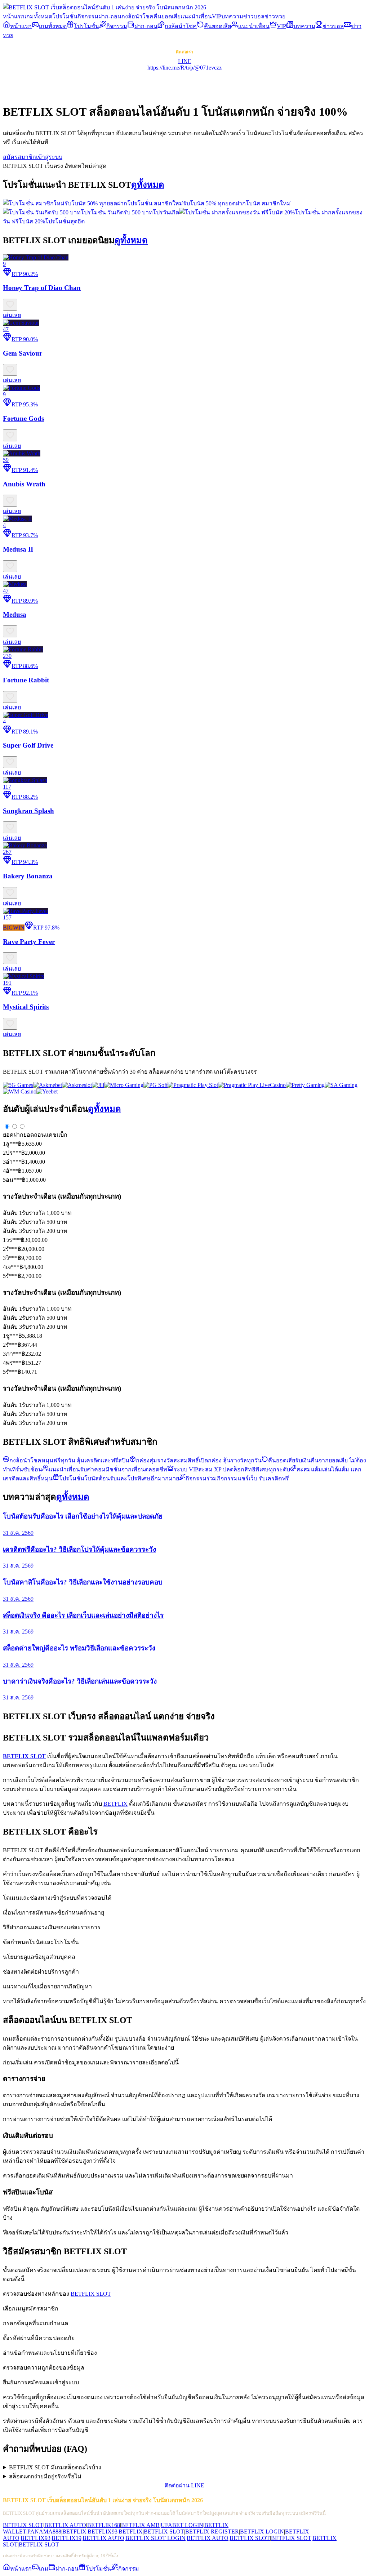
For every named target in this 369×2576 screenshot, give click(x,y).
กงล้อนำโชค (137, 16)
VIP (217, 16)
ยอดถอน (34, 1135)
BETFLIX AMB (140, 2525)
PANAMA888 (44, 2532)
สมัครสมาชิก (19, 157)
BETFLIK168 (104, 2525)
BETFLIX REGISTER (212, 2532)
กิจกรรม (88, 16)
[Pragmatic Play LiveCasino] (252, 1085)
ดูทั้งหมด (148, 185)
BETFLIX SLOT (91, 2294)
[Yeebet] (47, 1091)
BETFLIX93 (103, 2532)
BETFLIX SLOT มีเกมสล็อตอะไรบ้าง (55, 2467)
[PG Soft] (155, 1085)
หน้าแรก (14, 16)
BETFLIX (115, 1804)
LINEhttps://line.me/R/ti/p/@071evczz (184, 64)
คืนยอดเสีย (167, 16)
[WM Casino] (20, 1091)
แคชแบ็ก (56, 1135)
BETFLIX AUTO (65, 2525)
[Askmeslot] (77, 1085)
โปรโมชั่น (65, 16)
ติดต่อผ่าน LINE (184, 2485)
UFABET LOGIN (182, 2525)
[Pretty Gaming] (305, 1085)
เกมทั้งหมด (38, 16)
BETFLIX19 (66, 2538)
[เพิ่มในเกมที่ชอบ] (10, 305)
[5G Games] (18, 1085)
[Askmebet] (48, 1085)
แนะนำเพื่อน (196, 16)
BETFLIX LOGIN (262, 2532)
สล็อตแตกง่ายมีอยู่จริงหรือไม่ (45, 2476)
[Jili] (98, 1085)
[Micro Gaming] (124, 1085)
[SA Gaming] (341, 1085)
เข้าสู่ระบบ (49, 157)
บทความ (232, 16)
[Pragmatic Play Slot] (193, 1085)
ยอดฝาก (13, 1135)
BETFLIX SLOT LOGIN (155, 2538)
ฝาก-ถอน (110, 16)
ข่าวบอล (254, 16)
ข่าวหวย (275, 16)
